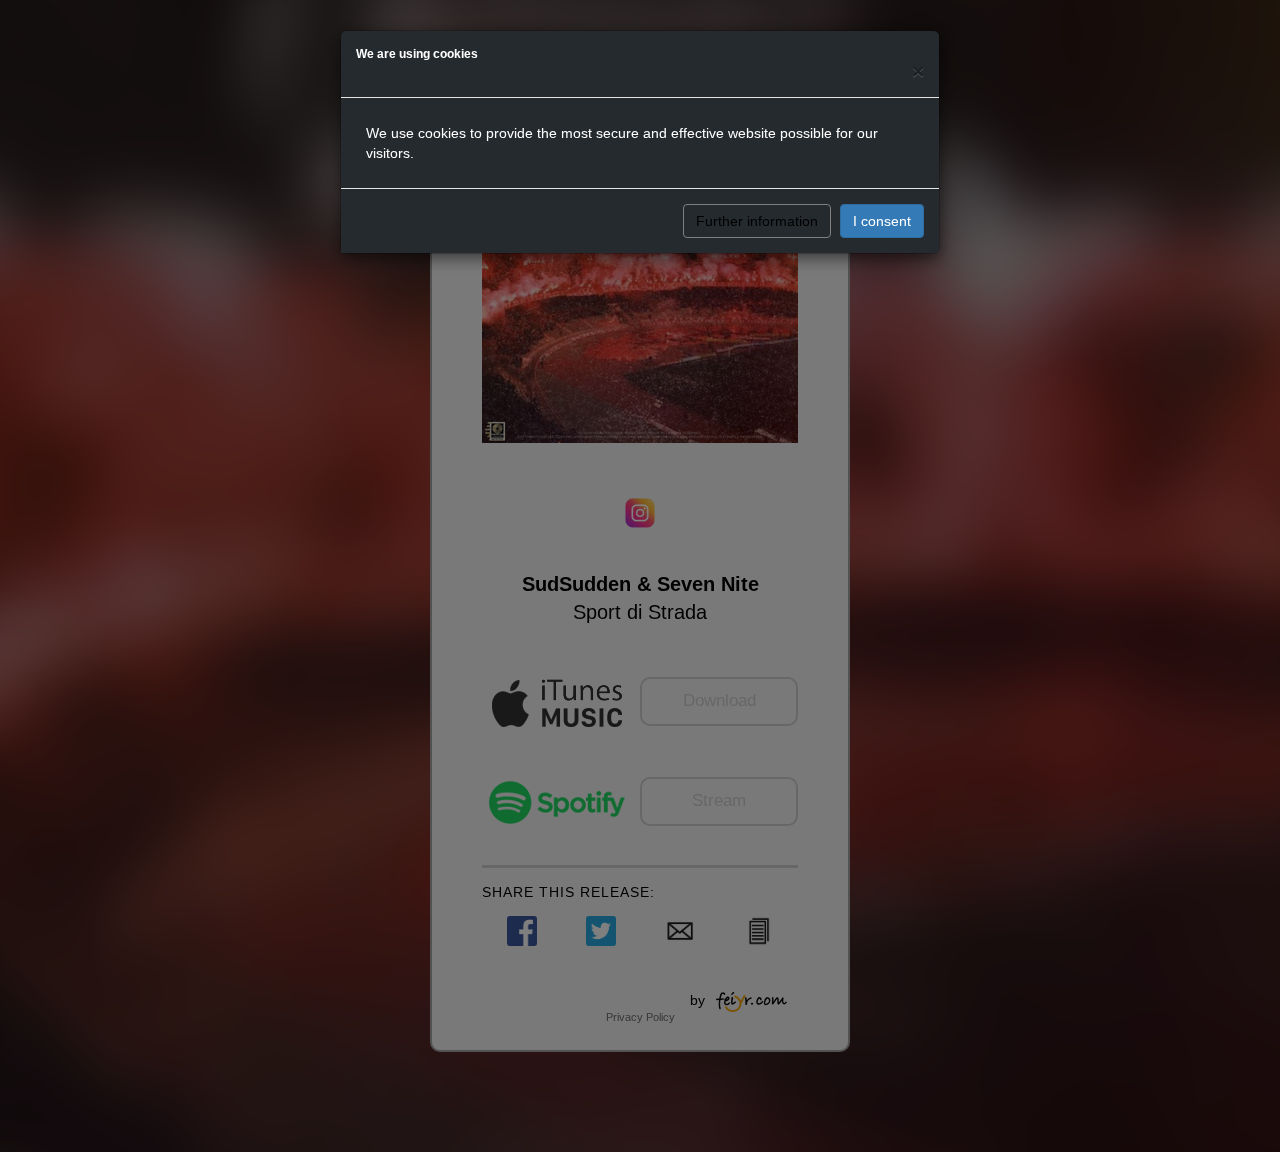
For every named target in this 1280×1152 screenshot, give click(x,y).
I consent (882, 221)
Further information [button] (757, 221)
